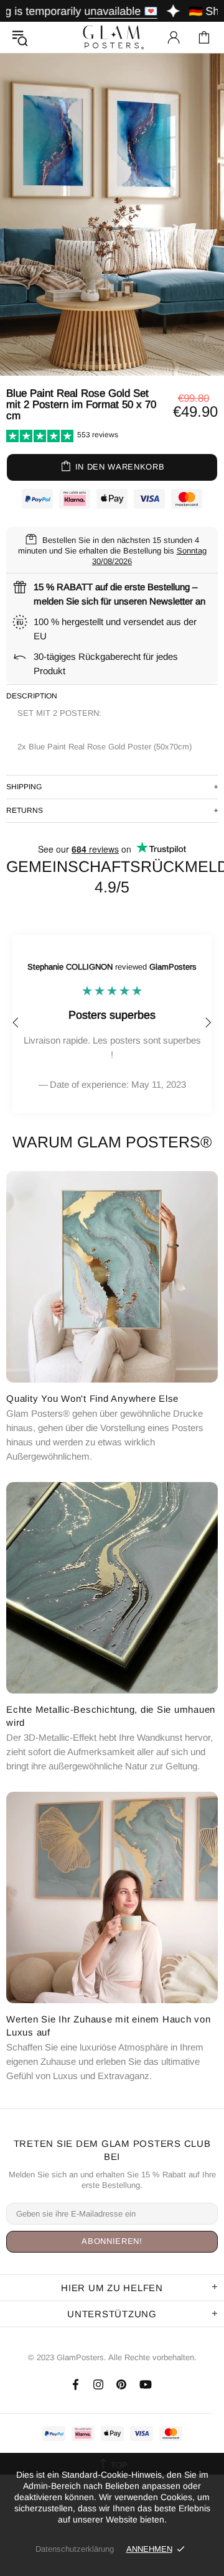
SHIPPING (24, 787)
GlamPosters (112, 37)
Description (32, 696)
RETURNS (25, 810)
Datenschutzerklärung (75, 2549)
